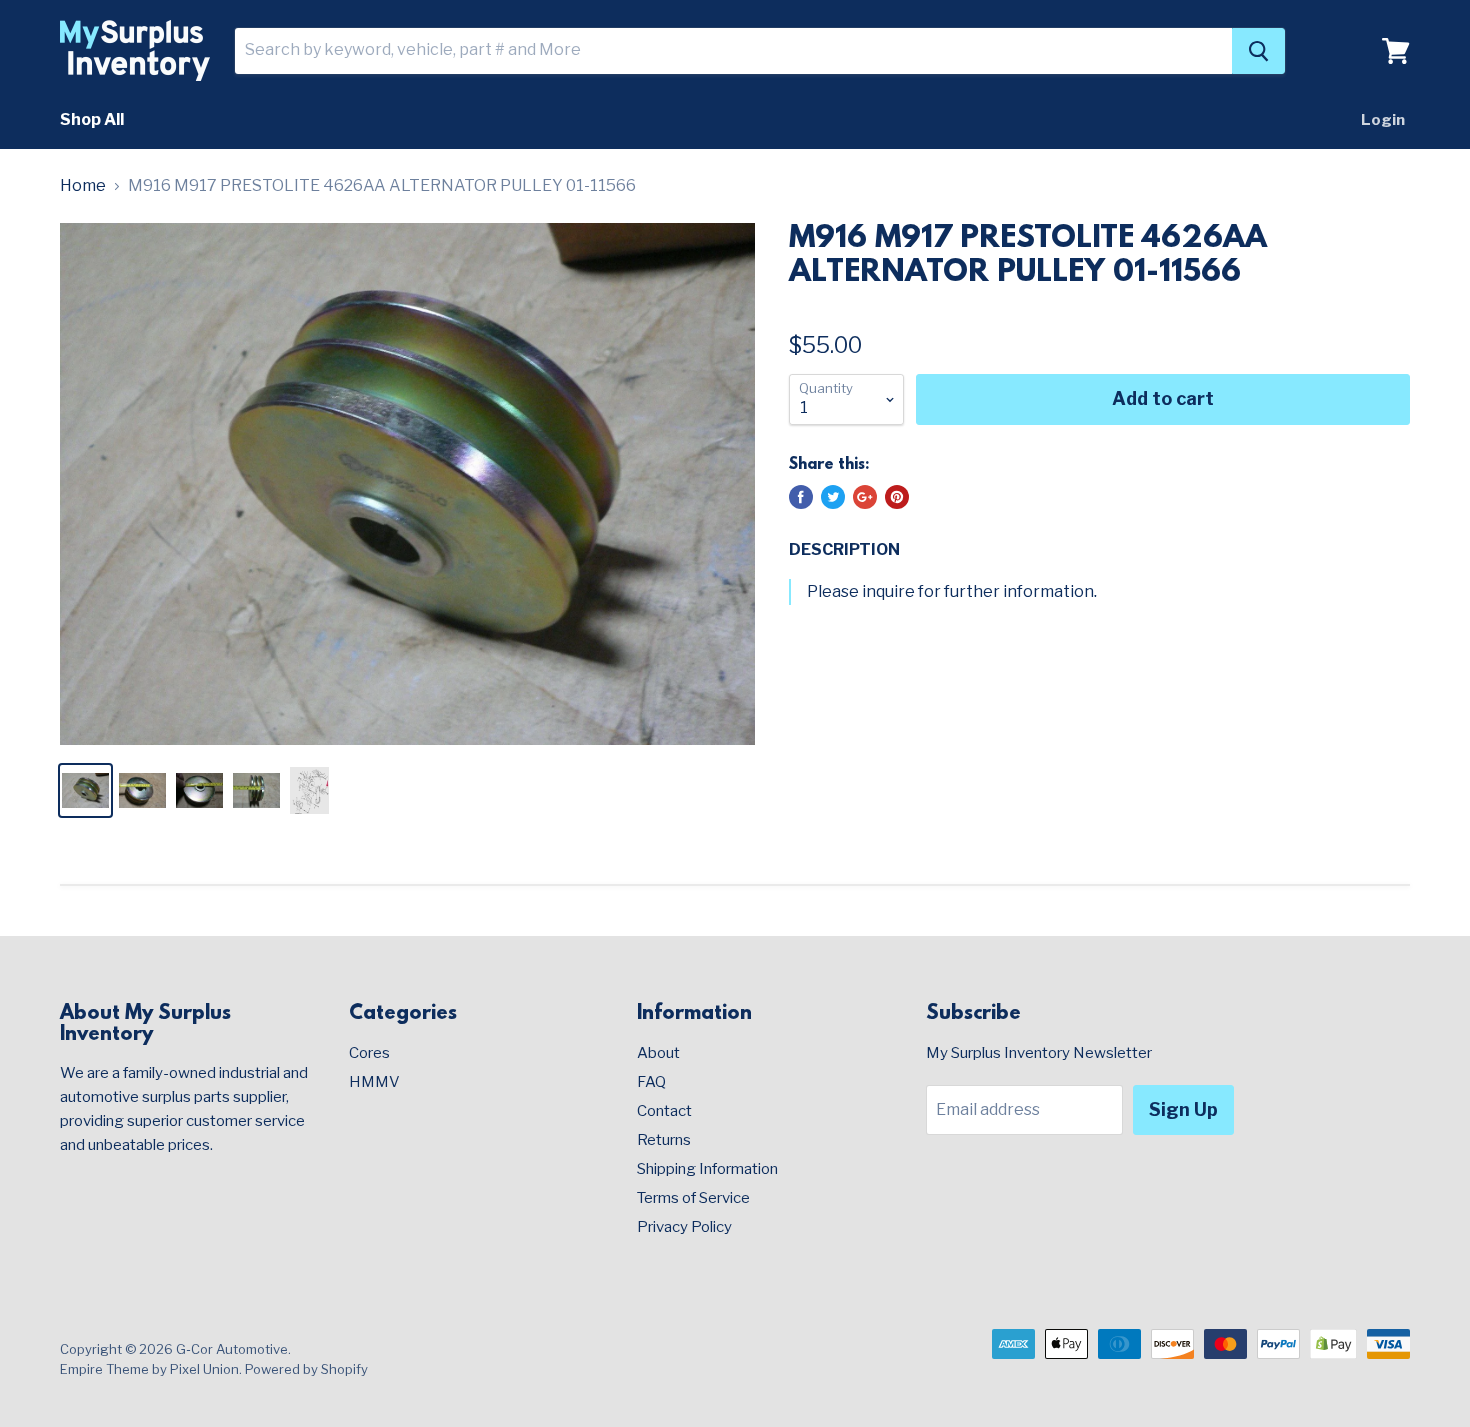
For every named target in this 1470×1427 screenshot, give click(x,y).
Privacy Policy (684, 1227)
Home (83, 186)
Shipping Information (707, 1169)
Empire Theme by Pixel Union (149, 1369)
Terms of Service (693, 1198)
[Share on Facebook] (801, 497)
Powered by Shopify (306, 1369)
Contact (664, 1111)
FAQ (651, 1082)
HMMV (374, 1082)
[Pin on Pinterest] (897, 497)
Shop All (92, 119)
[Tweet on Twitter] (833, 497)
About (658, 1053)
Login (1383, 120)
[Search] (1258, 51)
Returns (664, 1140)
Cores (369, 1053)
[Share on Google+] (865, 497)
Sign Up (1183, 1109)
